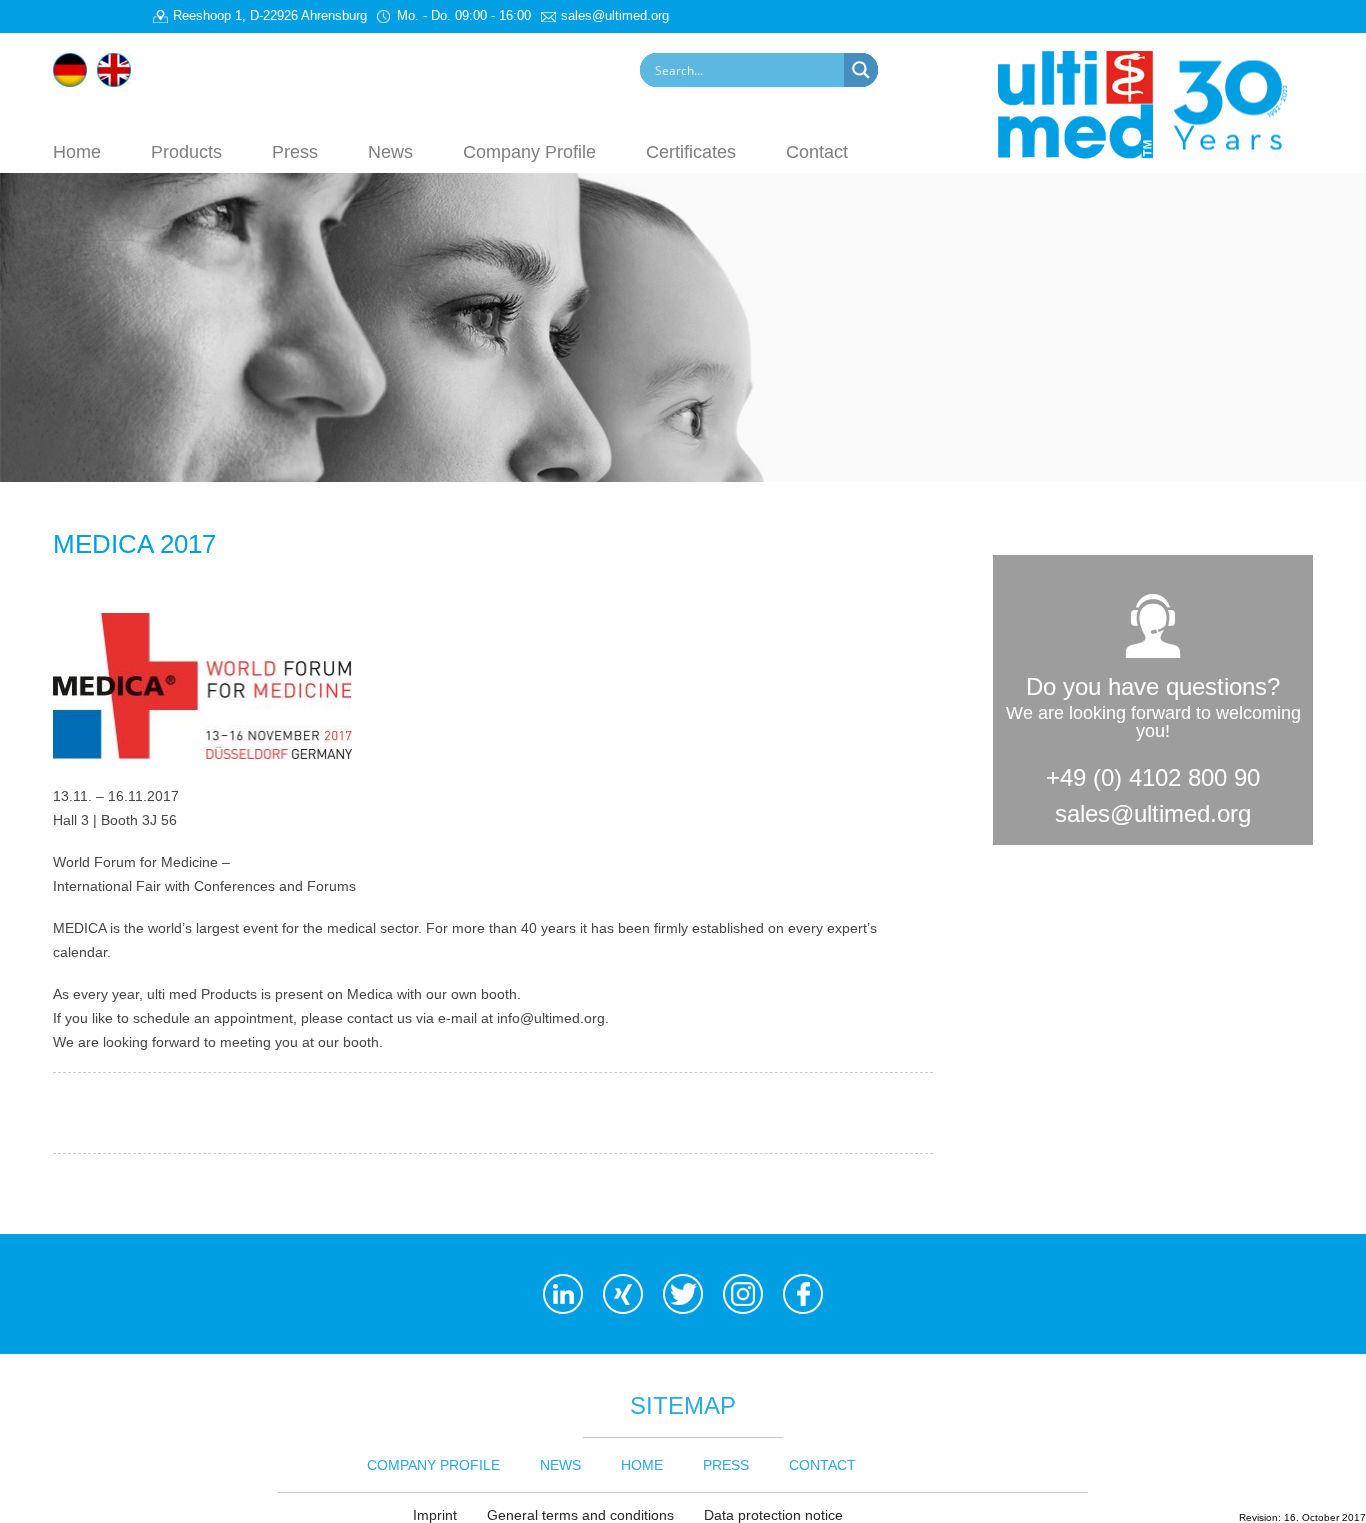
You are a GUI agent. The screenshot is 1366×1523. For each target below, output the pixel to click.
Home (77, 151)
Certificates (691, 151)
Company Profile (529, 151)
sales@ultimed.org (1153, 813)
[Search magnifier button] (861, 70)
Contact (817, 151)
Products (186, 151)
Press (295, 151)
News (390, 151)
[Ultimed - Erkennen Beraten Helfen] (1155, 103)
